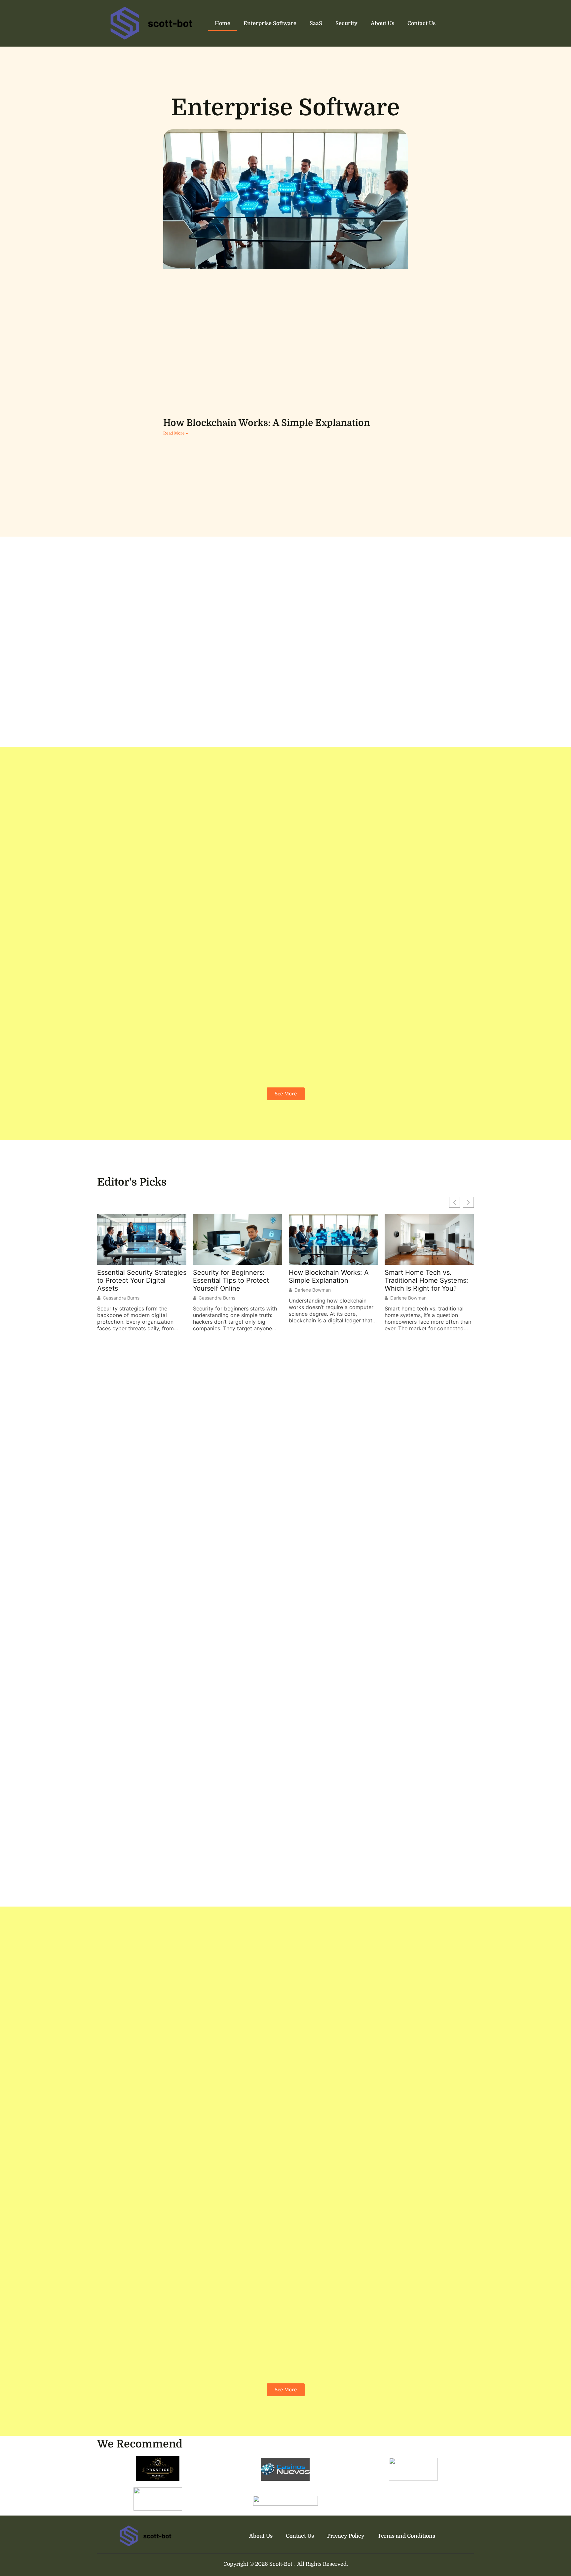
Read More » (175, 433)
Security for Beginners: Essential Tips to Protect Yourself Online (231, 1280)
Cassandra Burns (121, 1298)
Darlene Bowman (313, 1290)
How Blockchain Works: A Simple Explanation (267, 423)
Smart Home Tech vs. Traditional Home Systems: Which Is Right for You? (426, 1280)
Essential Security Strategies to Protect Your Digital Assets (142, 1280)
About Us (382, 23)
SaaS (316, 23)
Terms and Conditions (406, 2536)
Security (346, 23)
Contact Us (421, 23)
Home (223, 23)
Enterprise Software (270, 23)
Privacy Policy (346, 2536)
